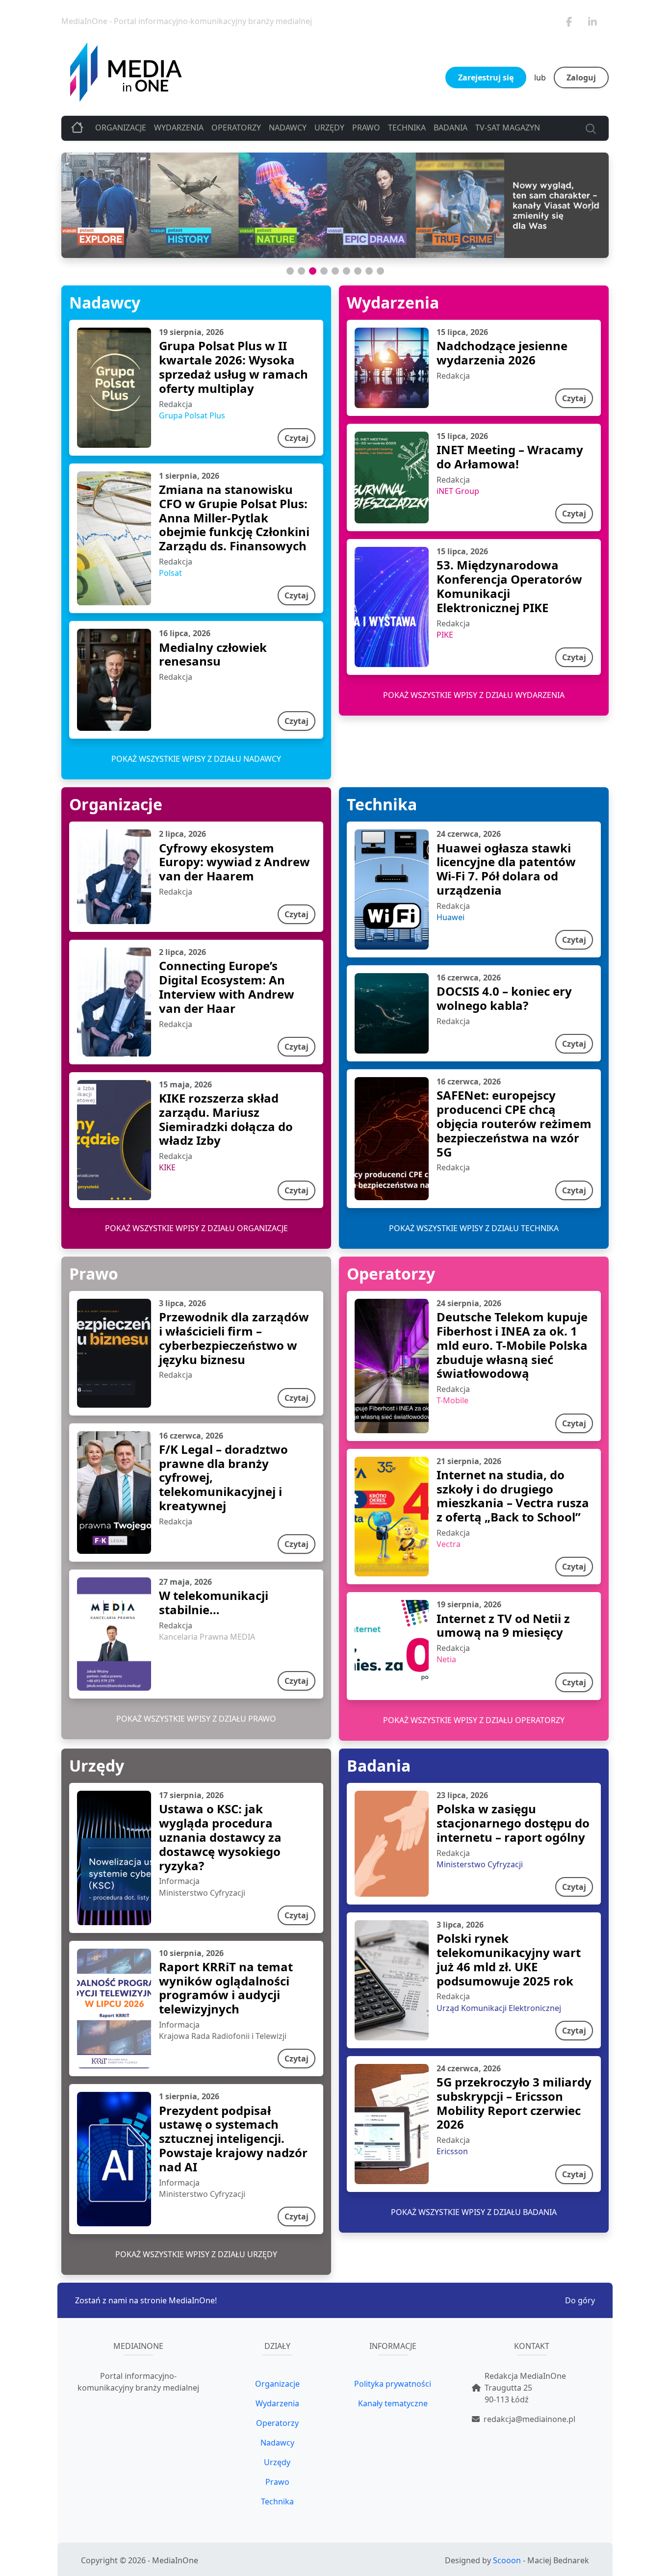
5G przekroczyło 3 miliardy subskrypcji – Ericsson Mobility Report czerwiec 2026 (514, 2103)
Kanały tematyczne (393, 2403)
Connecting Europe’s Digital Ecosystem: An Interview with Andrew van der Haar (227, 987)
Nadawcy (288, 128)
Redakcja (176, 404)
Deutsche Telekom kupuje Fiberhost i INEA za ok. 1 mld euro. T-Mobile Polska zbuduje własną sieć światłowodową (512, 1345)
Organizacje (121, 128)
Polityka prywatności (393, 2384)
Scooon (507, 2560)
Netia (446, 1659)
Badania (451, 128)
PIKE (445, 635)
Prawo (366, 128)
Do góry (580, 2300)
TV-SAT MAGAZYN (508, 128)
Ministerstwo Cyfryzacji (202, 1893)
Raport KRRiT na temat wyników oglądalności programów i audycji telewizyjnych (226, 1988)
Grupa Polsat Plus (192, 415)
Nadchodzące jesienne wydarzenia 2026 (502, 353)
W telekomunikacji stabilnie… (214, 1602)
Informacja (179, 1881)
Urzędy (329, 128)
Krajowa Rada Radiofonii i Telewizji (223, 2036)
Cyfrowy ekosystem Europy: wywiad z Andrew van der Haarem (234, 862)
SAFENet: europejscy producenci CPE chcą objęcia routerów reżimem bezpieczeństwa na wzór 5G (514, 1123)
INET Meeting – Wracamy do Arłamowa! (510, 457)
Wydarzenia (179, 128)
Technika (407, 128)
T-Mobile (452, 1400)
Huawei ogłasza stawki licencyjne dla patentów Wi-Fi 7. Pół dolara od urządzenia (506, 869)
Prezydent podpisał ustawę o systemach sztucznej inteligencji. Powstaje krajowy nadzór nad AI (233, 2138)
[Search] (589, 128)
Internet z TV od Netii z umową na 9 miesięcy (503, 1625)
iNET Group (458, 491)
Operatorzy (236, 128)
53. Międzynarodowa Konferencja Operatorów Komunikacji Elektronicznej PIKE (509, 586)
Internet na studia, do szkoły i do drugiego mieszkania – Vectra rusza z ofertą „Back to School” (513, 1496)
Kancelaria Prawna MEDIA (207, 1637)
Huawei (451, 917)
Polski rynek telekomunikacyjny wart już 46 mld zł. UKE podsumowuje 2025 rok (509, 1959)
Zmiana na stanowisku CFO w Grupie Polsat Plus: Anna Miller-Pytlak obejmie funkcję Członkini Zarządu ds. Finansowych (234, 517)
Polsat (170, 573)
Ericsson (452, 2151)
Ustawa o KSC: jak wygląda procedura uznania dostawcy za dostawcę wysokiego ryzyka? (220, 1837)
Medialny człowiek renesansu (213, 654)
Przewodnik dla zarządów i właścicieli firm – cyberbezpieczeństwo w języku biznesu (234, 1338)
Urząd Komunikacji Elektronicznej (499, 2008)
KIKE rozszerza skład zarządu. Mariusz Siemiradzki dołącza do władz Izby (226, 1119)
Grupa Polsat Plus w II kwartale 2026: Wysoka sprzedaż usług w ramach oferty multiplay (233, 367)
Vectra (449, 1544)
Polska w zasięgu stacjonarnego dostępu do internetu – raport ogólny (513, 1823)
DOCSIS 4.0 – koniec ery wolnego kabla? (504, 998)
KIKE (167, 1167)
